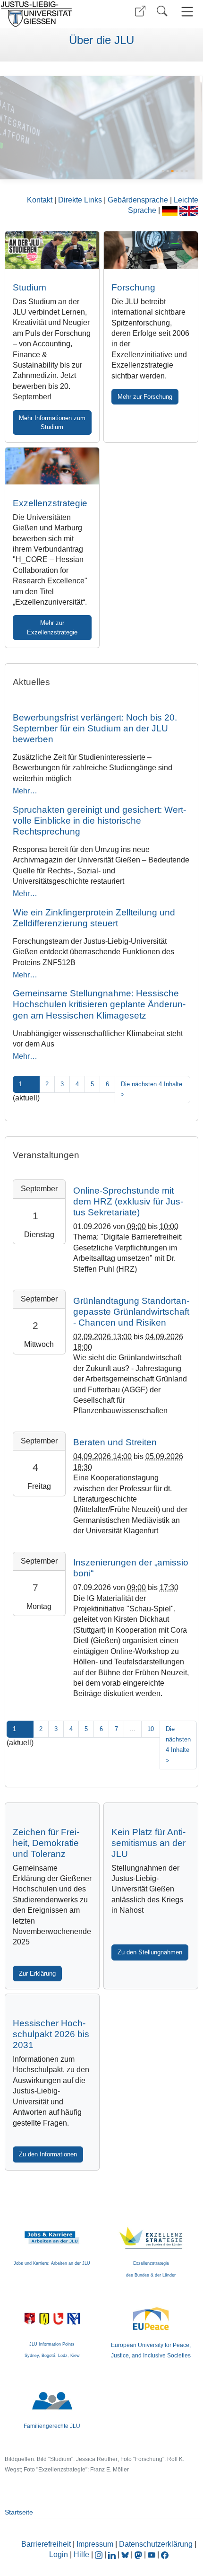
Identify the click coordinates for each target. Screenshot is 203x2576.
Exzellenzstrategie (50, 503)
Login (59, 2554)
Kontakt (41, 200)
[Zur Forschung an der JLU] (151, 250)
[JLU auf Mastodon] (139, 2554)
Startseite (19, 2512)
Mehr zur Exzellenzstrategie (52, 627)
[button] (140, 11)
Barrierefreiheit (46, 2544)
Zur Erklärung (37, 1974)
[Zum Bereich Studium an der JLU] (52, 250)
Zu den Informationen (48, 2154)
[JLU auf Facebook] (165, 2554)
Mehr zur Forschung (145, 397)
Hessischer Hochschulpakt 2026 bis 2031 (51, 2034)
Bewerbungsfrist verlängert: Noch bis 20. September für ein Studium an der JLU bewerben (95, 728)
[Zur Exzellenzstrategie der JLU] (52, 466)
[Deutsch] (171, 210)
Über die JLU (101, 40)
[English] (189, 210)
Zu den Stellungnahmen (150, 1952)
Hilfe (81, 2554)
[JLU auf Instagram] (100, 2554)
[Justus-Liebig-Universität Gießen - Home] (50, 14)
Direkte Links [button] (81, 200)
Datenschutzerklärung (156, 2544)
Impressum (95, 2544)
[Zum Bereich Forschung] (97, 127)
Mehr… (25, 791)
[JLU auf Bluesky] (126, 2554)
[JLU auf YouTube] (152, 2554)
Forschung (133, 287)
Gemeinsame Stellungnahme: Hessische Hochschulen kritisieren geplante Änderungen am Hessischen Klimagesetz (99, 1004)
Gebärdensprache (139, 200)
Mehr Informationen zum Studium (52, 422)
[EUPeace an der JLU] (151, 2311)
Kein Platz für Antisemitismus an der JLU (148, 1843)
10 (151, 1729)
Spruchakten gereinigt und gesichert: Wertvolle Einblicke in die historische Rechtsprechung (99, 821)
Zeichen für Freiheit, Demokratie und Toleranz (46, 1843)
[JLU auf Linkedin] (113, 2554)
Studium (30, 287)
